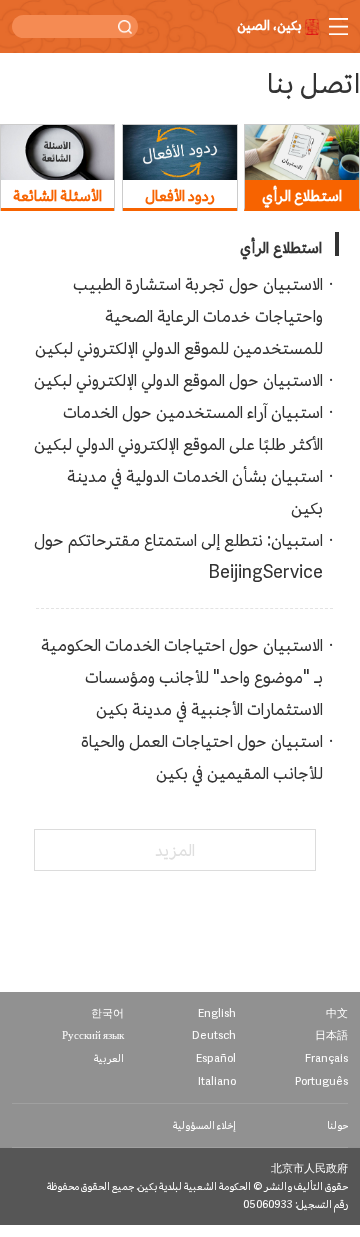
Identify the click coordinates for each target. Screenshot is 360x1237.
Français (326, 1058)
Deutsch (214, 1035)
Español (216, 1058)
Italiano (217, 1081)
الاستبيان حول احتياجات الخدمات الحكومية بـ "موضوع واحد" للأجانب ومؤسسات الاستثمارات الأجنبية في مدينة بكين (182, 677)
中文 (337, 1013)
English (217, 1013)
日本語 (331, 1035)
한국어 (107, 1013)
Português (321, 1081)
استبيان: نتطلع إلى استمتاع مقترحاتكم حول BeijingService (178, 556)
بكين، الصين (269, 26)
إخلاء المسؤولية (204, 1125)
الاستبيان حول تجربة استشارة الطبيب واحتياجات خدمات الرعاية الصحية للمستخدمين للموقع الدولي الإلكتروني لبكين (179, 316)
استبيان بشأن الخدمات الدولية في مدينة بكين (195, 492)
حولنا (337, 1125)
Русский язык (93, 1035)
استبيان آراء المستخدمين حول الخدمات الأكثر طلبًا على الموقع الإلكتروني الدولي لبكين (178, 428)
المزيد (175, 850)
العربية (109, 1058)
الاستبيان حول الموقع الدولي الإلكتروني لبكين (178, 380)
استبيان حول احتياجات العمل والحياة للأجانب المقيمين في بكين (202, 757)
